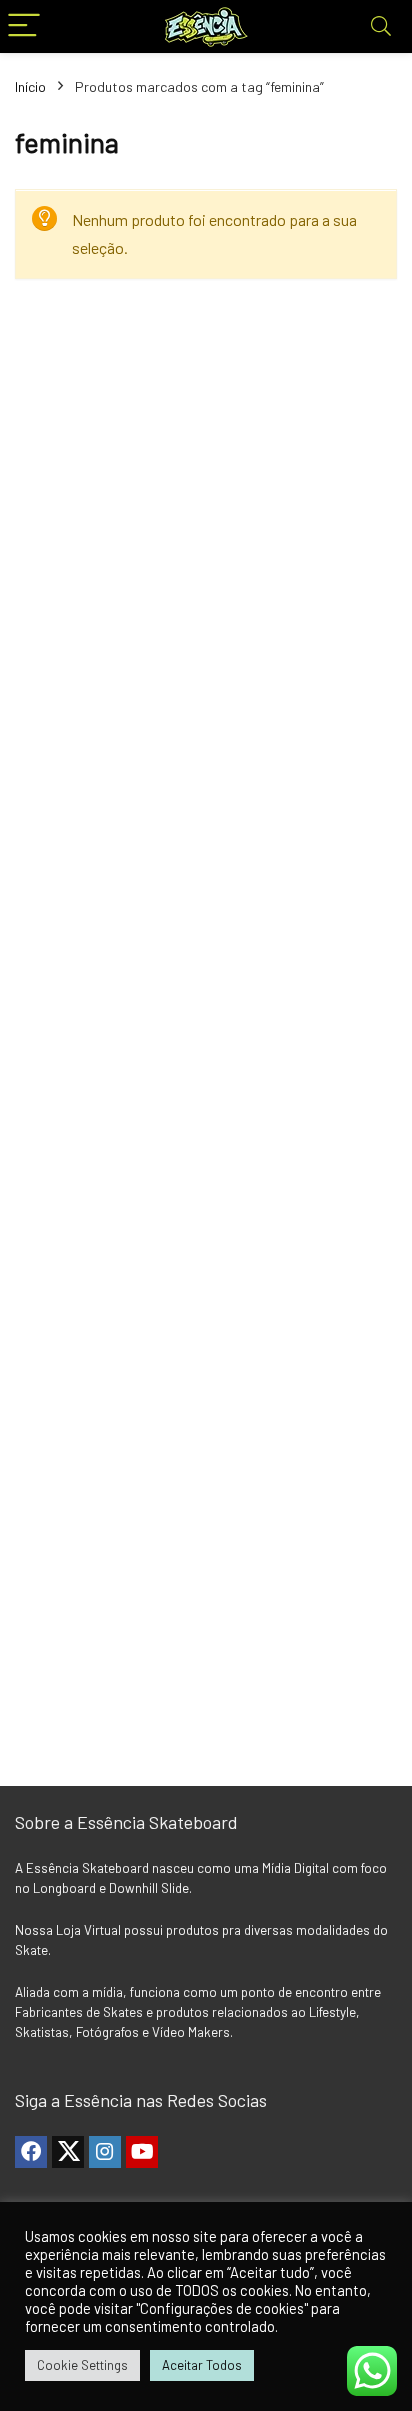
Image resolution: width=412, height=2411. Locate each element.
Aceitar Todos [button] (202, 2365)
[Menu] (24, 26)
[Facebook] (31, 2152)
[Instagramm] (105, 2152)
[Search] (381, 26)
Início (30, 86)
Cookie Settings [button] (82, 2365)
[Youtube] (142, 2152)
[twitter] (68, 2152)
